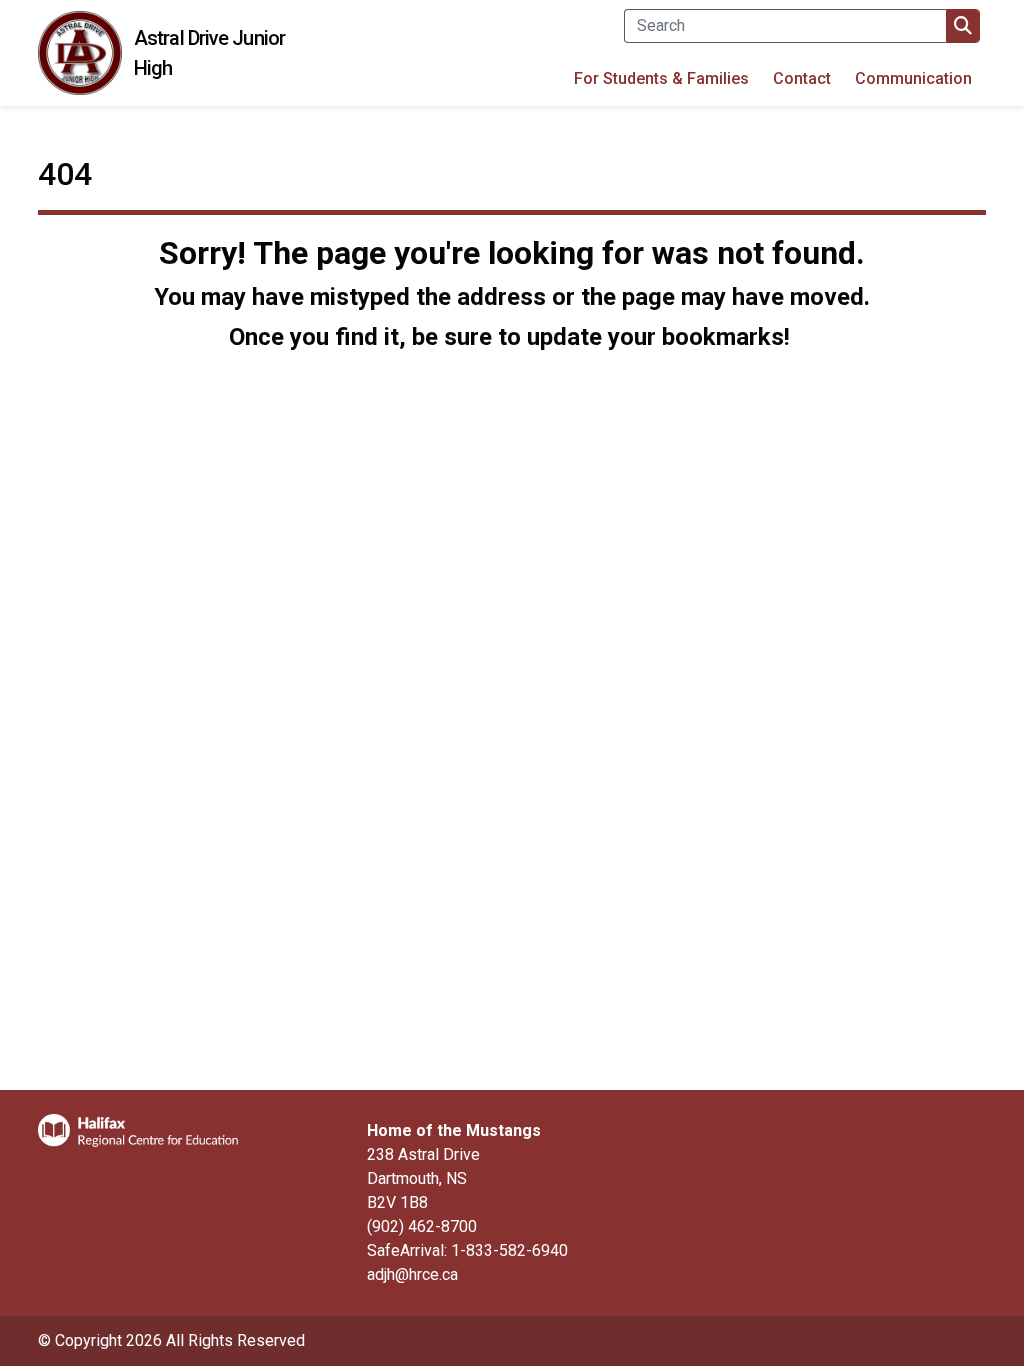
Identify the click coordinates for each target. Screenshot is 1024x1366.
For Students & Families (661, 78)
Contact (802, 78)
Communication (913, 78)
